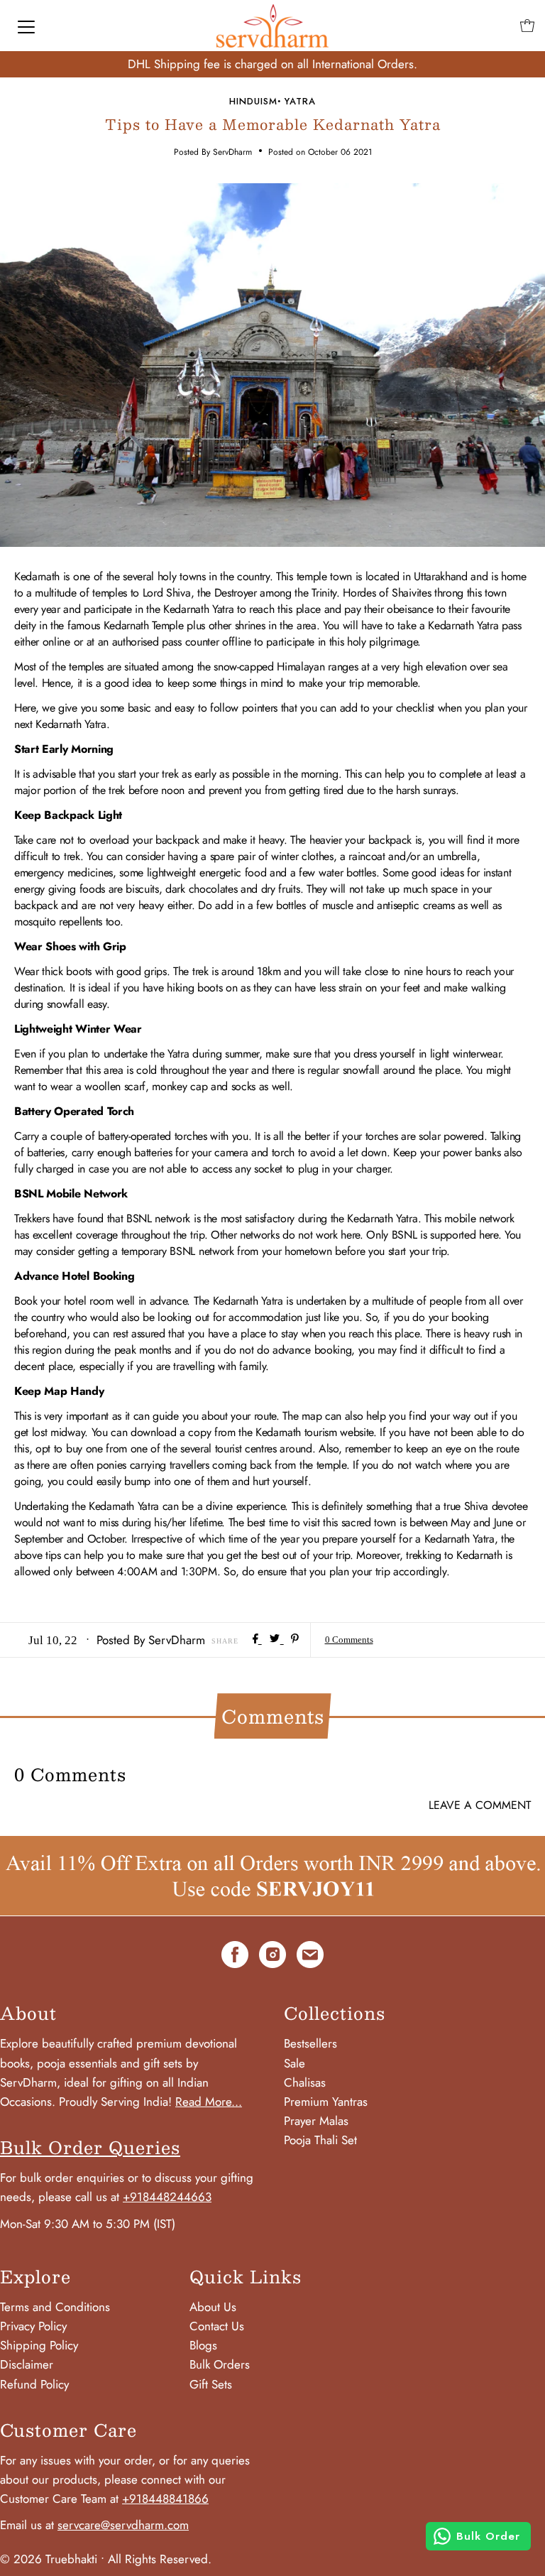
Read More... (209, 2102)
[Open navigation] (26, 26)
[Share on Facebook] (257, 1640)
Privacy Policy (33, 2326)
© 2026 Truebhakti (49, 2559)
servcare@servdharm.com (123, 2525)
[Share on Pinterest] (295, 1640)
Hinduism (253, 101)
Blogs (203, 2345)
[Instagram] (272, 1957)
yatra (300, 101)
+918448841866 (165, 2499)
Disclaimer (27, 2364)
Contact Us (217, 2326)
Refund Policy (34, 2384)
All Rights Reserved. (160, 2559)
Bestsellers (310, 2043)
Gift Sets (211, 2384)
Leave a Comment (480, 1805)
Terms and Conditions (55, 2307)
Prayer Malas (316, 2121)
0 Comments (349, 1640)
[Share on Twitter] (276, 1640)
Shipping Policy (39, 2345)
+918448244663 (167, 2197)
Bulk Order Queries (90, 2147)
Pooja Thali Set (320, 2140)
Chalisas (305, 2082)
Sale (294, 2063)
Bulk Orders (220, 2364)
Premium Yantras (326, 2102)
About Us (213, 2307)
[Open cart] (527, 26)
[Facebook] (235, 1957)
